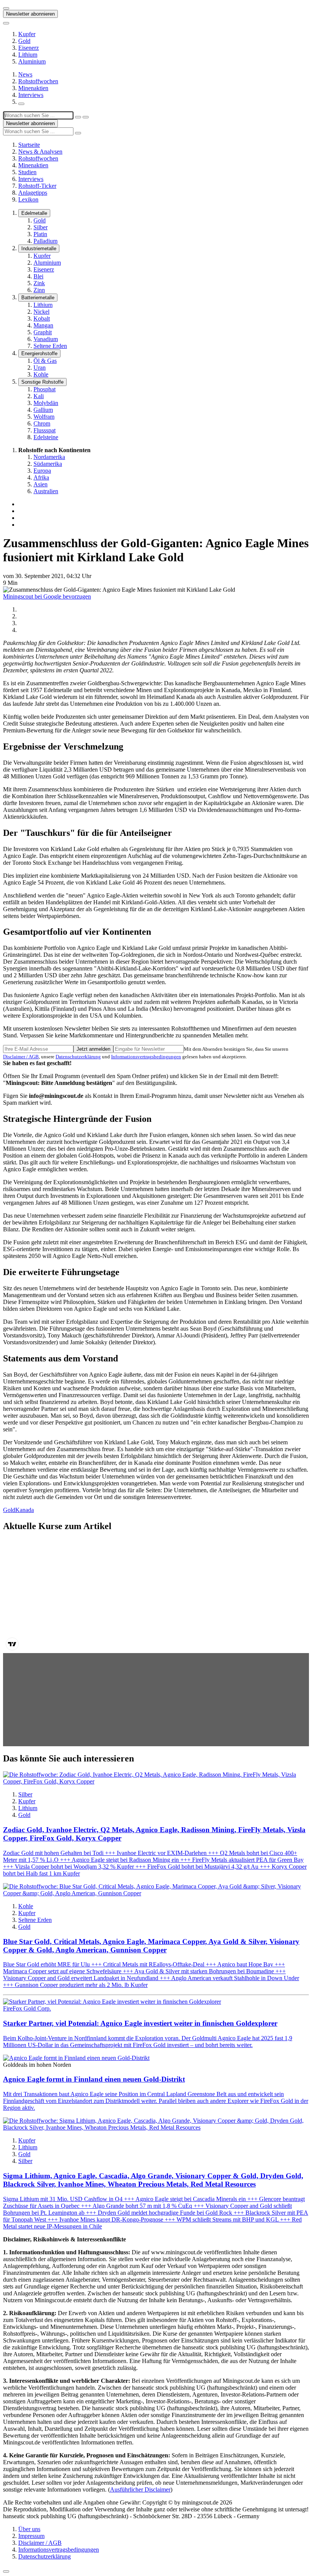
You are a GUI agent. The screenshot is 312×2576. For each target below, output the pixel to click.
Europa (42, 471)
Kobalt (42, 318)
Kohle (41, 374)
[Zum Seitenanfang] (6, 2571)
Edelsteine (46, 437)
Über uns (29, 2529)
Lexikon (28, 199)
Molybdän (46, 403)
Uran (40, 368)
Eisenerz (29, 48)
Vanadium (46, 339)
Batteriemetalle (38, 298)
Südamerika (48, 464)
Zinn (39, 290)
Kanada (25, 1510)
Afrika (41, 477)
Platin (40, 234)
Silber (41, 227)
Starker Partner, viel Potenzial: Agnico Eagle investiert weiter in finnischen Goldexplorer (140, 2023)
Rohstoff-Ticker (37, 186)
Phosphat (45, 389)
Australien (46, 491)
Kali (39, 396)
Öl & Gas (45, 361)
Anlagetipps (33, 193)
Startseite (29, 145)
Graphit (43, 332)
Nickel (41, 312)
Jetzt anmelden (93, 1049)
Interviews (31, 95)
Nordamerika (49, 457)
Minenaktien (33, 88)
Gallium (43, 410)
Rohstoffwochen (38, 81)
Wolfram (44, 417)
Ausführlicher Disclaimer (140, 2489)
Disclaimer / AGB (21, 1057)
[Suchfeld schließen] (78, 117)
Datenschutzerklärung (78, 1057)
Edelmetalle (34, 213)
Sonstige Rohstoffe (42, 382)
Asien (41, 484)
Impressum (31, 2536)
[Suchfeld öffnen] (21, 104)
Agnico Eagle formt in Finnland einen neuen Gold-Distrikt (94, 2079)
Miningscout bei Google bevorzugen (47, 596)
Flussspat (45, 430)
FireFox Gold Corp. (27, 2008)
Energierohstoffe (39, 353)
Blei (38, 276)
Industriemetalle (39, 249)
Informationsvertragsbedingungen (146, 1057)
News (25, 74)
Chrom (42, 423)
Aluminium (32, 61)
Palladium (45, 241)
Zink (39, 283)
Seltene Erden (50, 346)
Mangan (43, 325)
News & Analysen (40, 152)
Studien (27, 172)
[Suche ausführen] (86, 117)
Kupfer (27, 34)
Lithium (28, 55)
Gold (24, 41)
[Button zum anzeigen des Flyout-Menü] (6, 8)
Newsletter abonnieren (30, 14)
